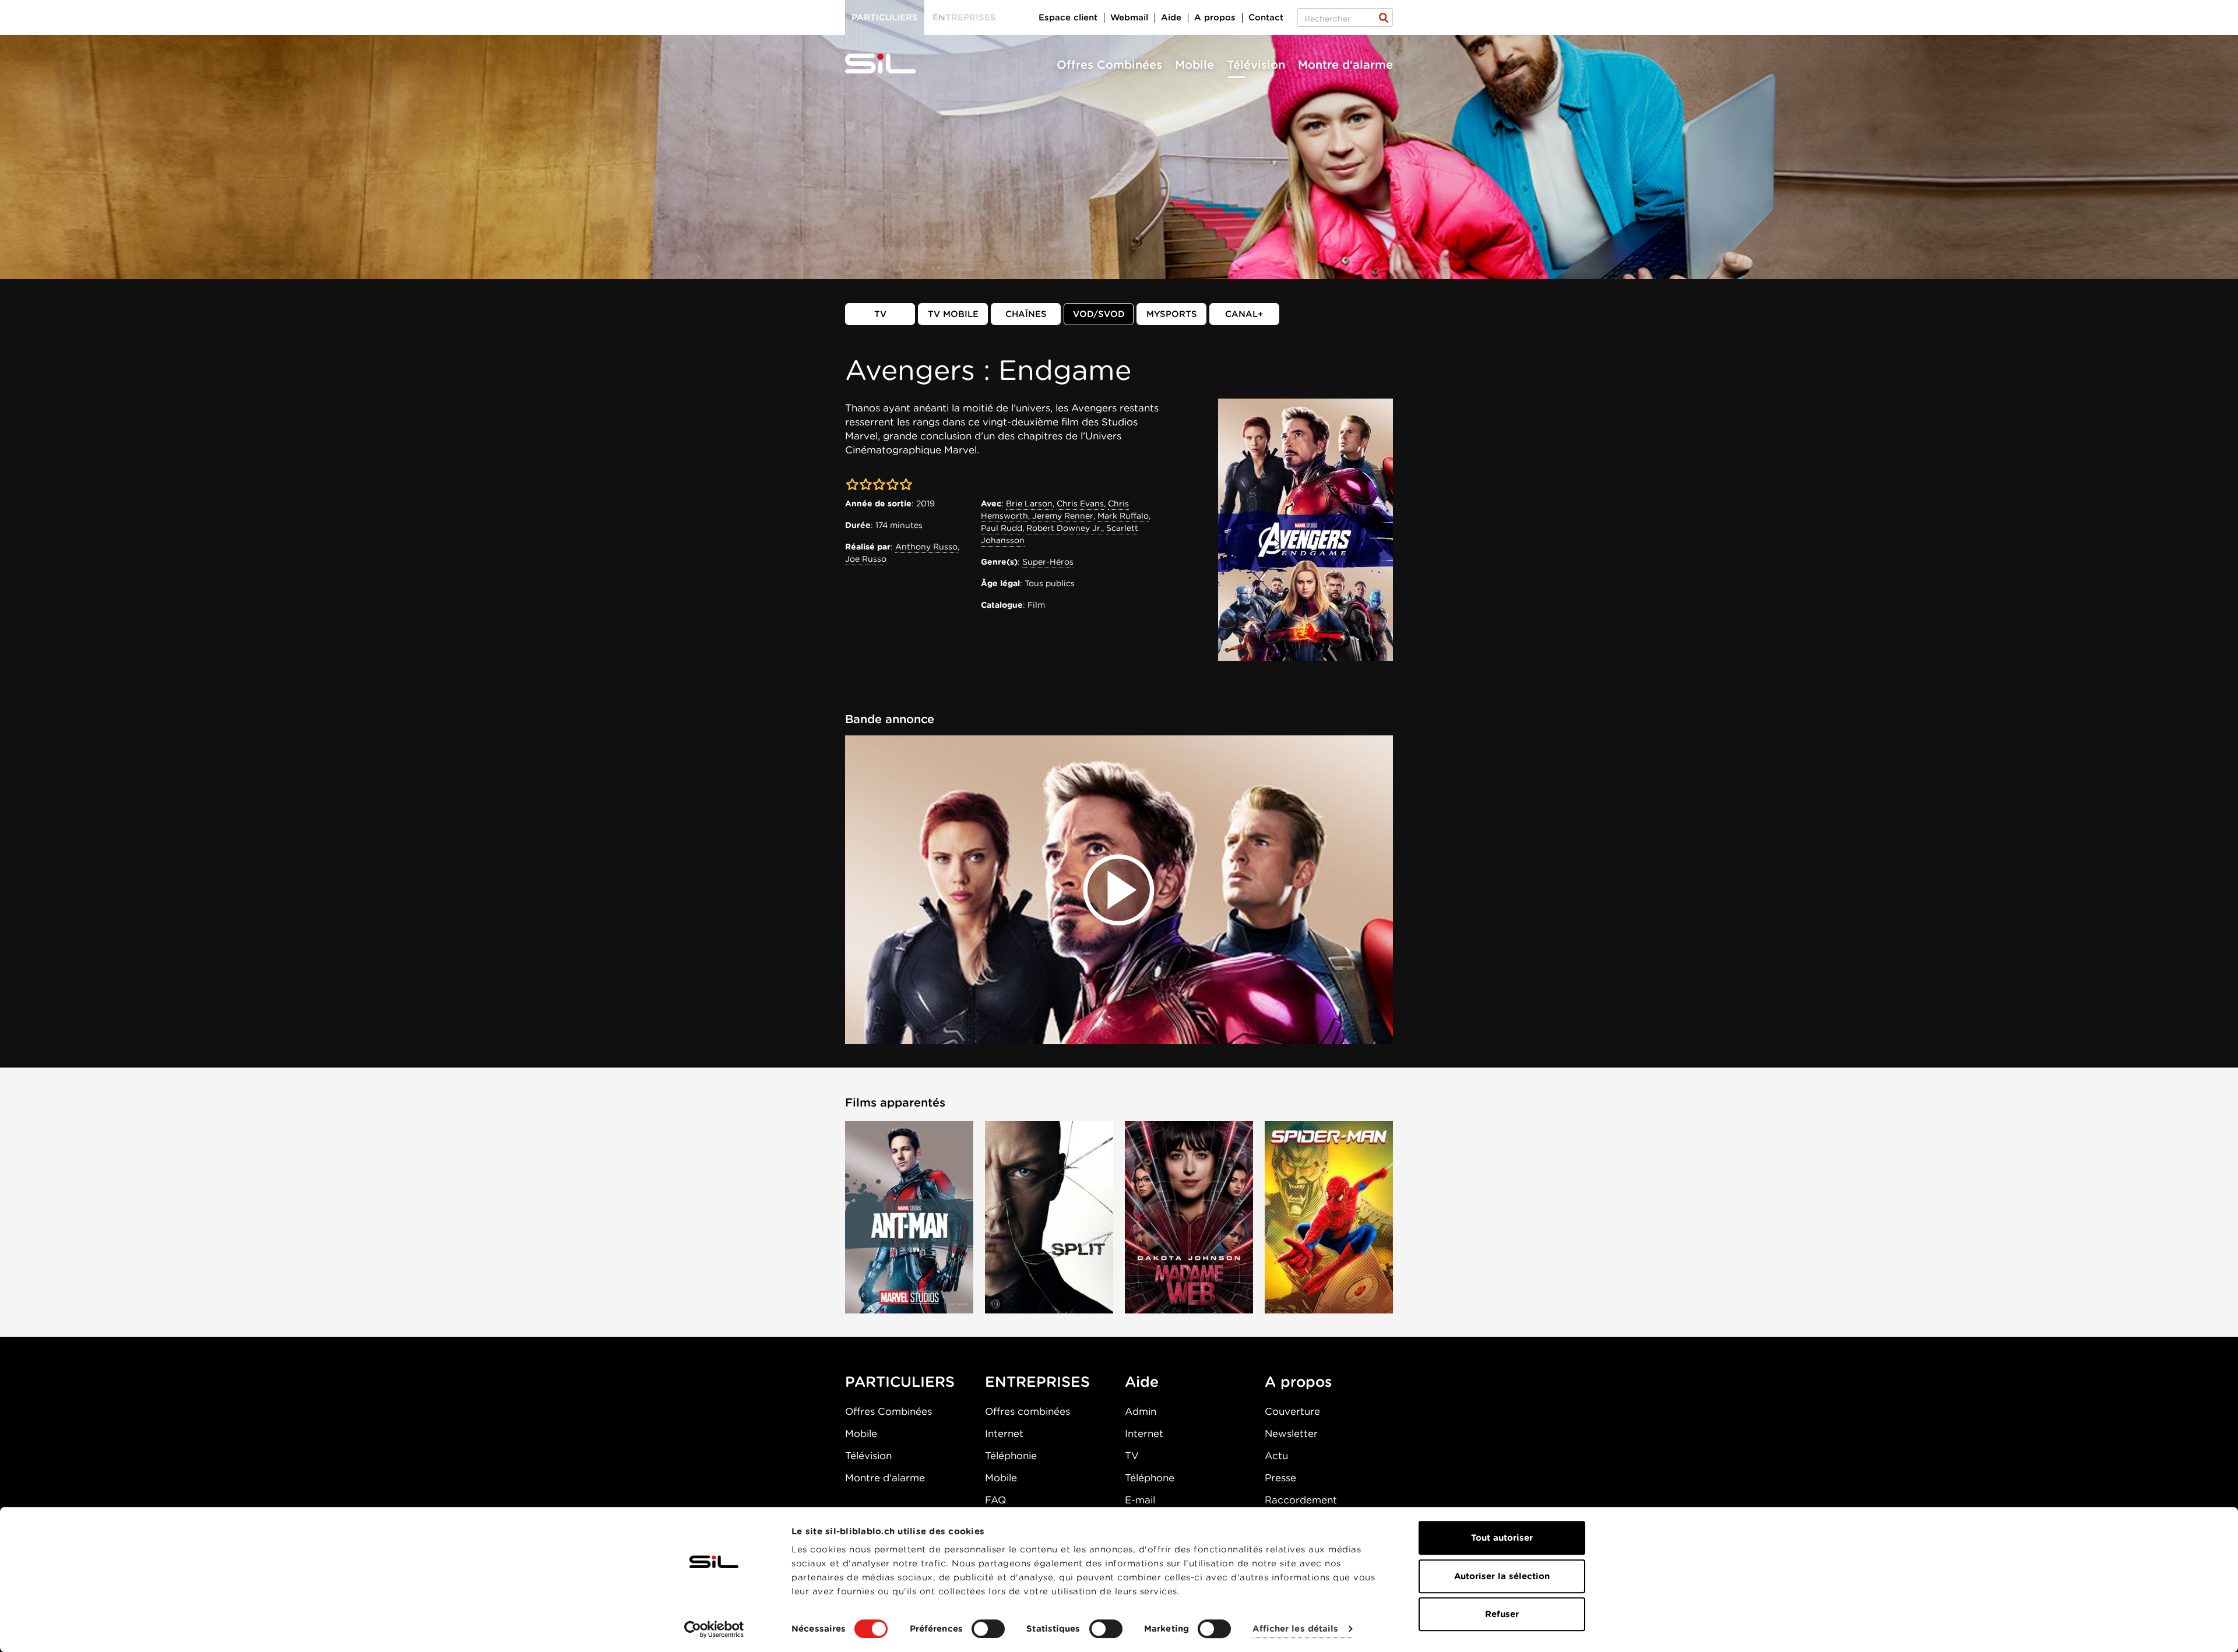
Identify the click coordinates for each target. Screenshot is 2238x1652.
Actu (1276, 1456)
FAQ (995, 1500)
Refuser (1502, 1614)
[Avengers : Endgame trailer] (1119, 890)
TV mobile (953, 314)
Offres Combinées (1109, 65)
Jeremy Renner (1063, 516)
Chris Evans (1080, 503)
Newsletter (1291, 1433)
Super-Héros (1048, 562)
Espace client (1068, 17)
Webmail (1129, 17)
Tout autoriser (1502, 1538)
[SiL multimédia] (893, 64)
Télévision (1256, 65)
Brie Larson (1029, 503)
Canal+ (1244, 314)
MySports (1172, 314)
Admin (1141, 1411)
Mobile (1194, 65)
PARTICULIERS (900, 1382)
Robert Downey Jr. (1064, 528)
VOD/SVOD (1099, 314)
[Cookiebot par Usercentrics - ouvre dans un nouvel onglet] (714, 1629)
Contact (1266, 17)
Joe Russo (866, 559)
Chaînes (1026, 314)
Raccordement (1301, 1500)
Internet (1004, 1433)
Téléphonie (1011, 1456)
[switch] (988, 1629)
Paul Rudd (1002, 528)
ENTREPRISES (1037, 1382)
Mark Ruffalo (1123, 516)
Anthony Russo (926, 547)
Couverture (1292, 1411)
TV (880, 314)
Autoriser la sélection (1502, 1576)
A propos (1215, 17)
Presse (1280, 1478)
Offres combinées (1027, 1411)
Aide (1171, 17)
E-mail (1140, 1500)
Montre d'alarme (1345, 65)
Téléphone (1150, 1478)
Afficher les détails (1295, 1629)
